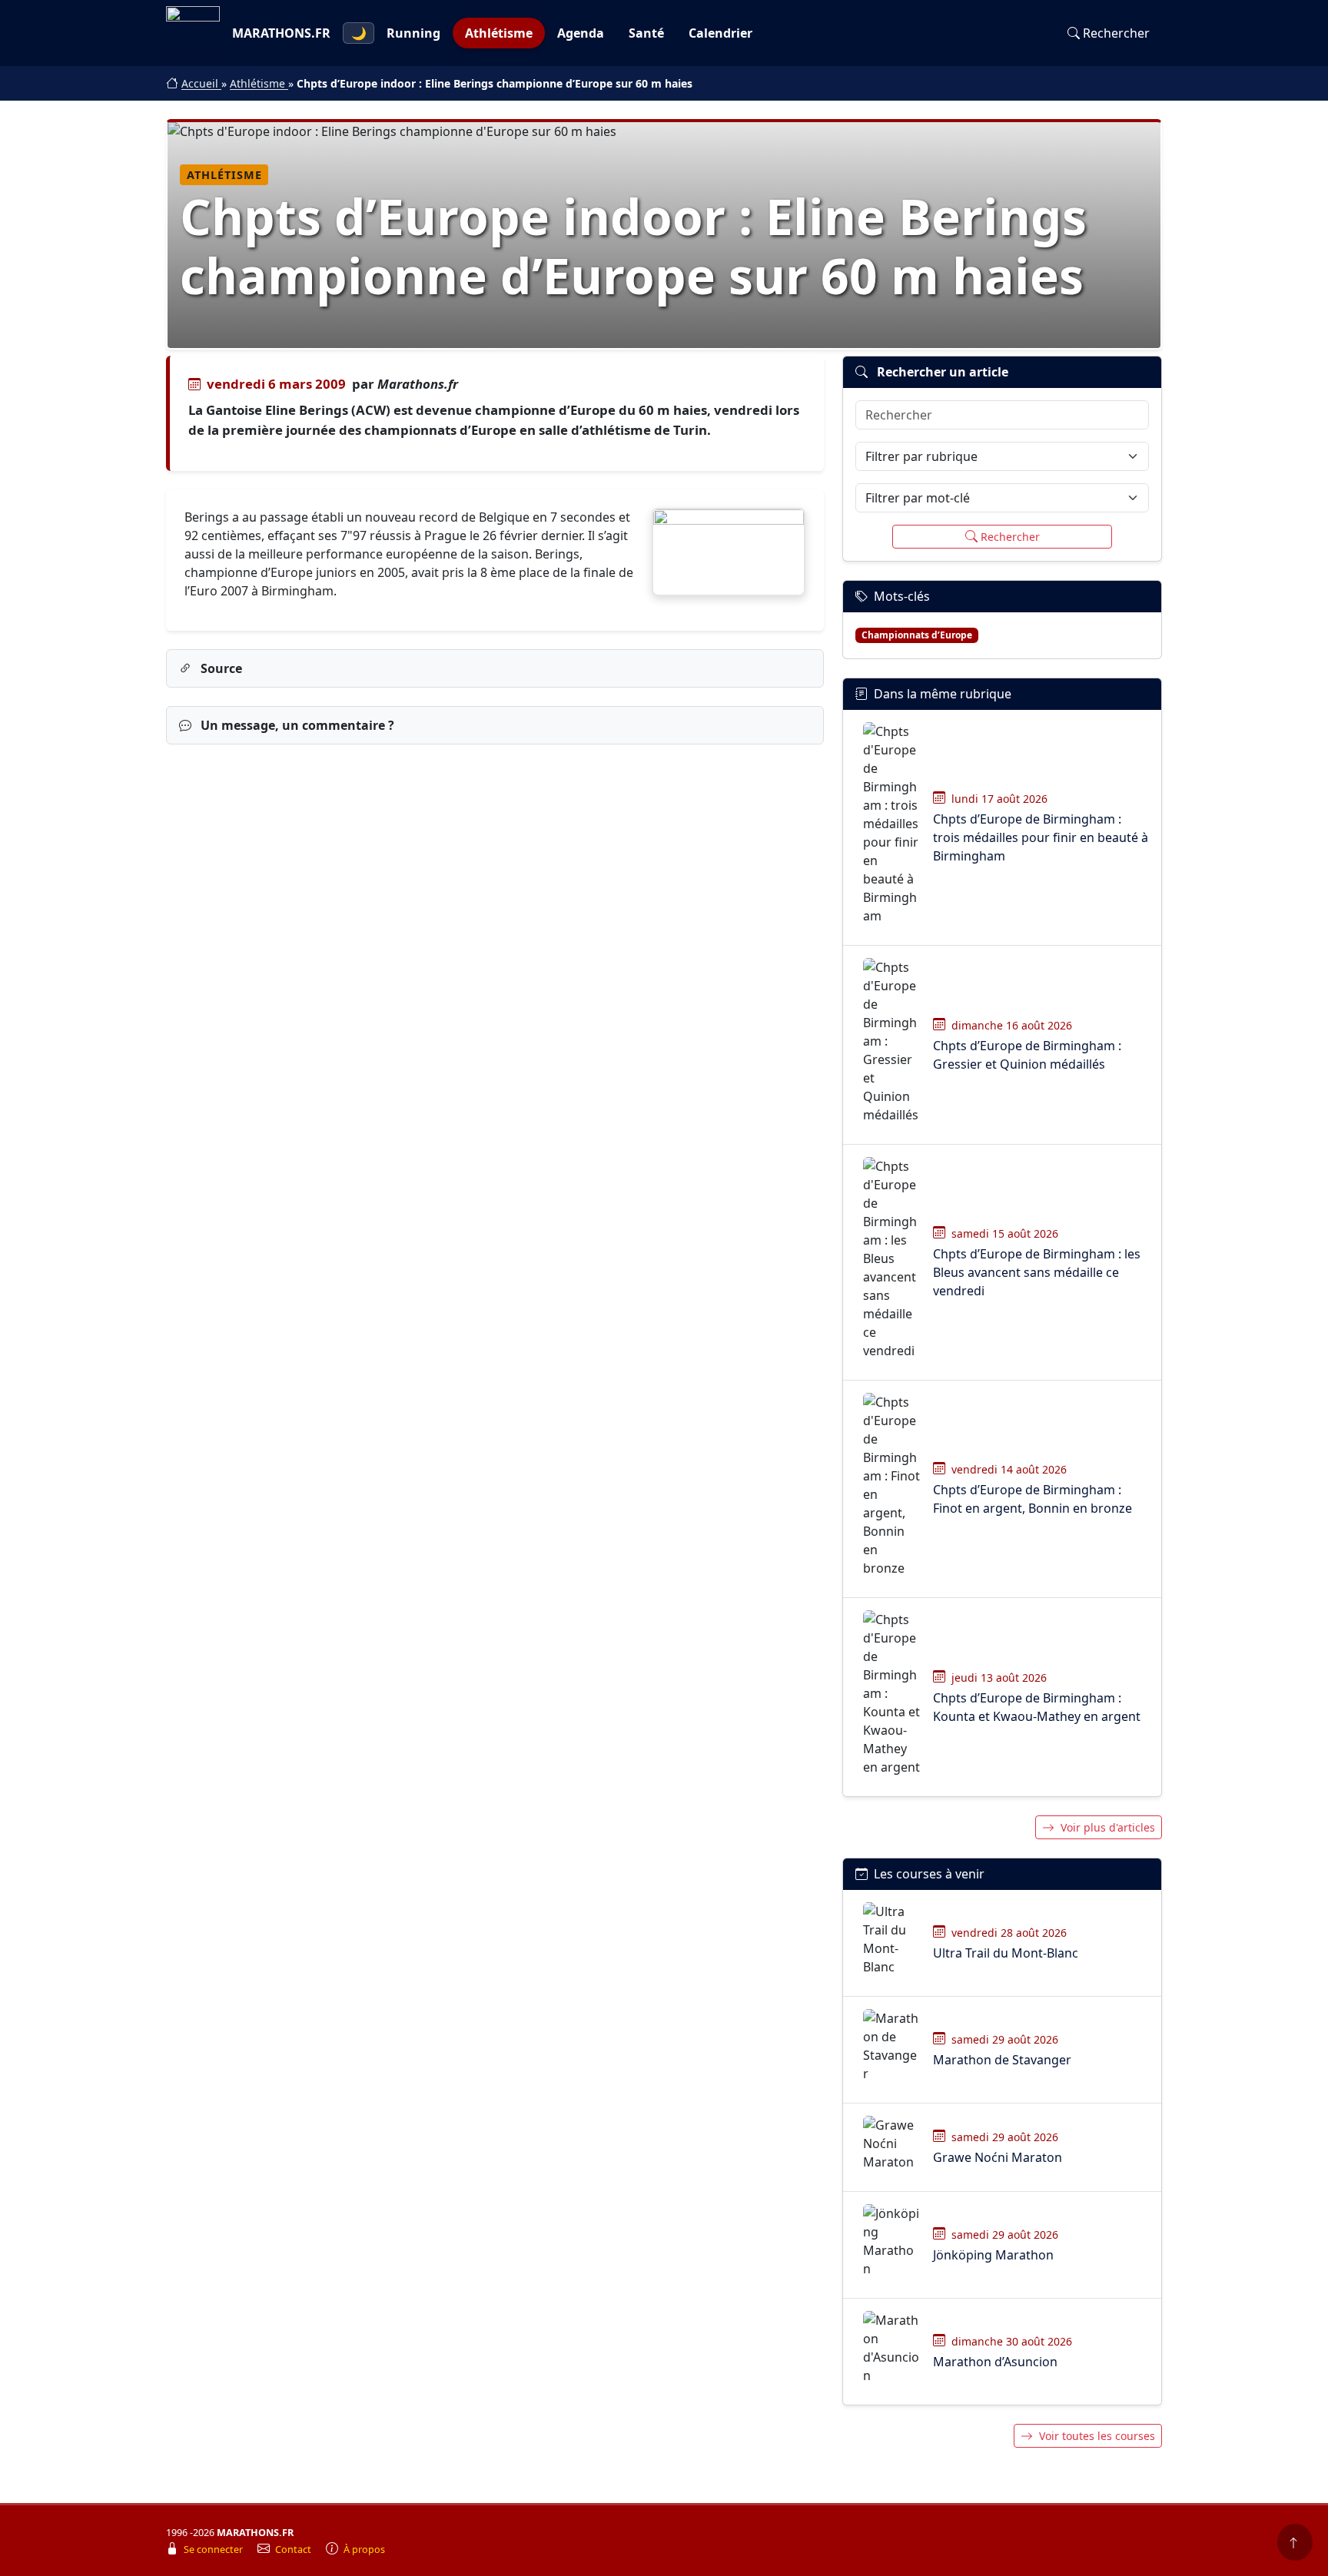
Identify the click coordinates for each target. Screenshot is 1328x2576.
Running (413, 33)
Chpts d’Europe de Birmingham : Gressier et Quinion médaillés (1027, 1055)
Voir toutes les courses (1097, 2436)
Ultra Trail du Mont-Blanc (1006, 1953)
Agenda (581, 33)
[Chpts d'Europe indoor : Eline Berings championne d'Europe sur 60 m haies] (729, 552)
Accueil (201, 83)
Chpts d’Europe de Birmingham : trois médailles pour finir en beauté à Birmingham (1041, 837)
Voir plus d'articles (1108, 1827)
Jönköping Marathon (993, 2255)
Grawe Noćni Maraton (998, 2157)
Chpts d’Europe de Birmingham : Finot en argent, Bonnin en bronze (1033, 1499)
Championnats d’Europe (917, 635)
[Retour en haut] (1295, 2542)
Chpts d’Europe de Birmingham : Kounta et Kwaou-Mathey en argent (1037, 1707)
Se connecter (214, 2549)
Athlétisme (499, 33)
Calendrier (720, 33)
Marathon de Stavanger (1002, 2060)
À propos (364, 2549)
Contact (294, 2549)
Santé (646, 33)
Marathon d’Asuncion (995, 2362)
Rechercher (1116, 33)
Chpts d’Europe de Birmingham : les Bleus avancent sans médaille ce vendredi (1037, 1272)
